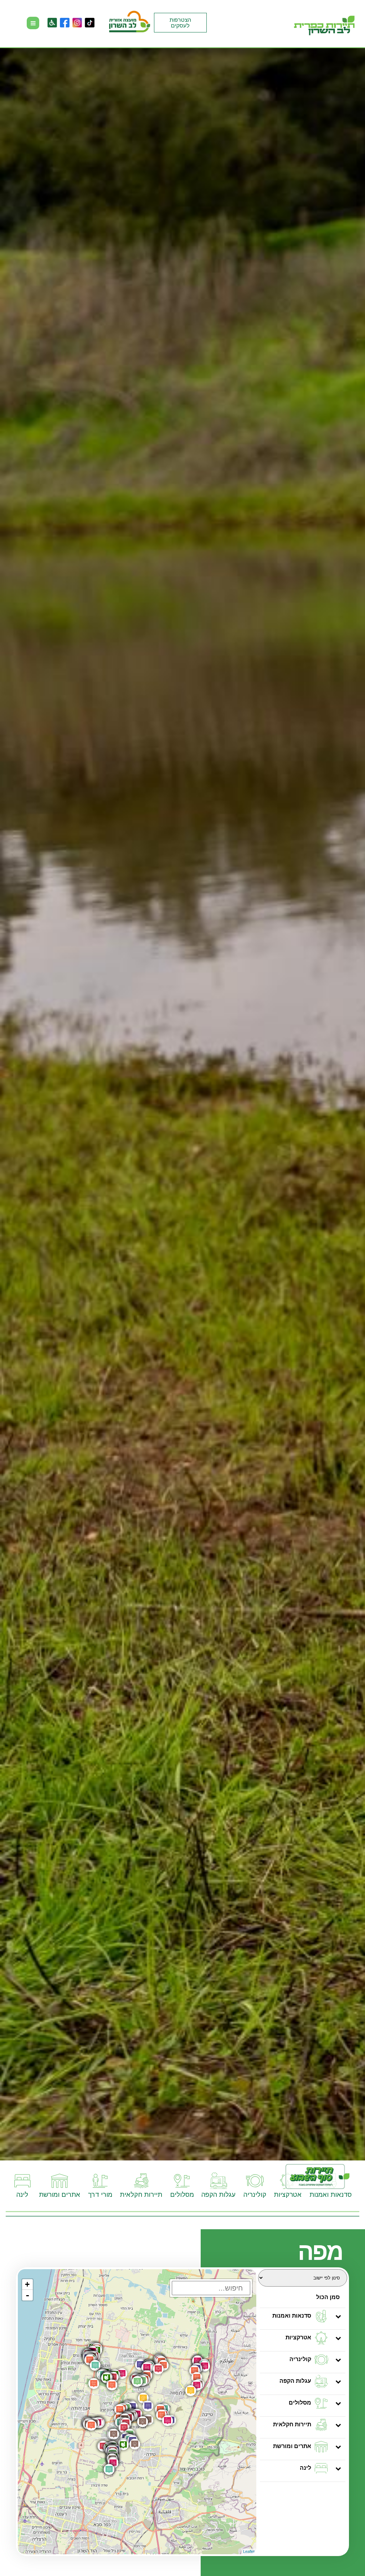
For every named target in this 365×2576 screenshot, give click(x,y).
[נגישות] (52, 23)
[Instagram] (77, 23)
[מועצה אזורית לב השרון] (130, 23)
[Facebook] (65, 23)
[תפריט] (33, 23)
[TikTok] (90, 23)
